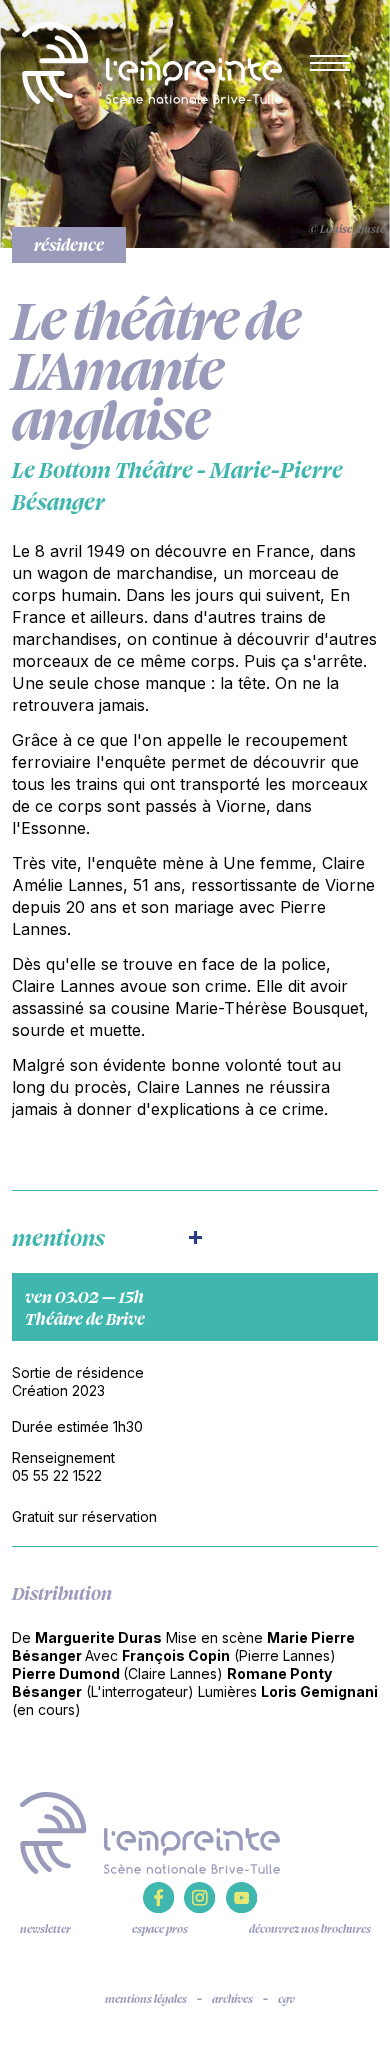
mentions (58, 1237)
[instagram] (199, 1908)
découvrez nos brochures (310, 1929)
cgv (286, 1999)
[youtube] (241, 1908)
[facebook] (158, 1908)
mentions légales (146, 1999)
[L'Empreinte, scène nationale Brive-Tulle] (150, 1831)
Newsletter (45, 1929)
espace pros (160, 1929)
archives (232, 1999)
